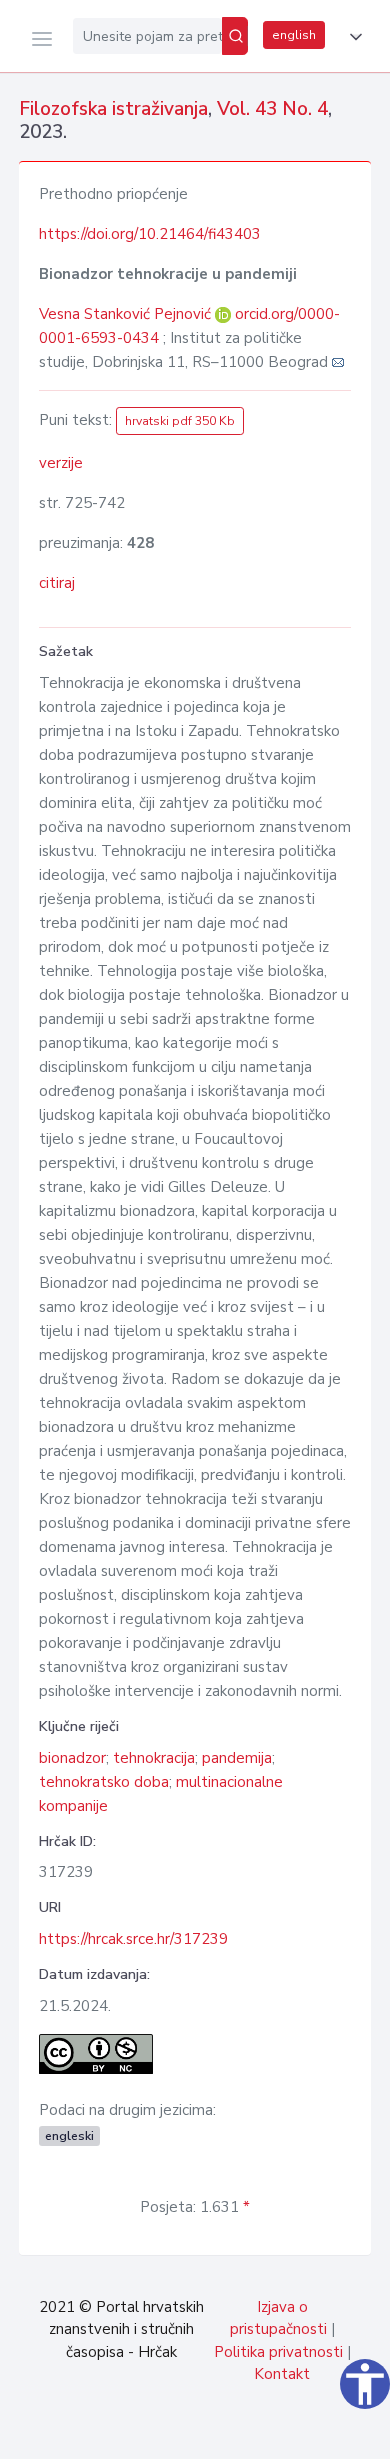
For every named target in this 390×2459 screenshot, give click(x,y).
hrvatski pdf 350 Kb (180, 421)
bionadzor (72, 1758)
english (294, 35)
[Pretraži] (235, 36)
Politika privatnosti (278, 2352)
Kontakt (282, 2374)
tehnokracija (154, 1758)
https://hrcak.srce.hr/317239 (133, 1939)
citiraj (57, 583)
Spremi (230, 2433)
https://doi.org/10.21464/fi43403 (150, 234)
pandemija (237, 1758)
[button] (352, 37)
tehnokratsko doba (104, 1782)
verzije (61, 463)
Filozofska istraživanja (113, 109)
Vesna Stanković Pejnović (127, 314)
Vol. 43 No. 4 (272, 109)
